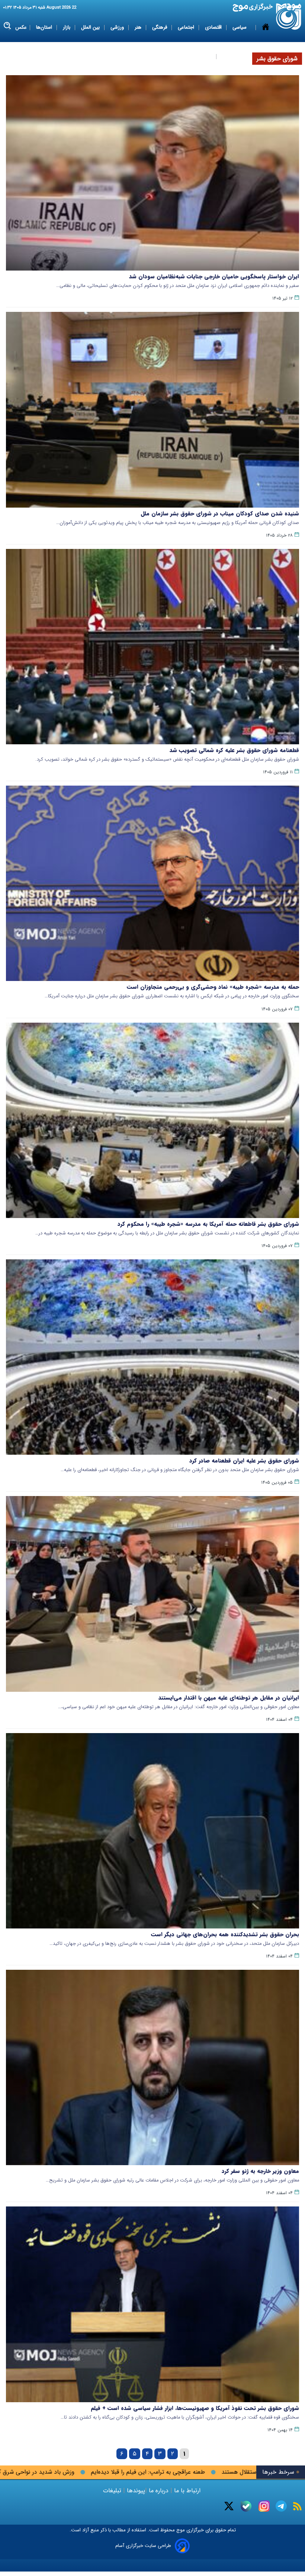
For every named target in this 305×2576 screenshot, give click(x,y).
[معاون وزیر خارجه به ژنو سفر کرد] (152, 2067)
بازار (67, 27)
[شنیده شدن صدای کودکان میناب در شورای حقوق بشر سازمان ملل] (152, 410)
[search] (8, 26)
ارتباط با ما (187, 2491)
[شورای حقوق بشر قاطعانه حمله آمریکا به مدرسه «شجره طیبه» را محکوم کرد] (152, 1120)
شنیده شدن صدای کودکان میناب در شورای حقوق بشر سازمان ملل (220, 514)
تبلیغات (113, 2491)
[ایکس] (229, 2506)
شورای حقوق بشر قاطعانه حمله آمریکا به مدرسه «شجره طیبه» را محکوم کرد (208, 1224)
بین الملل (91, 27)
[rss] (297, 2506)
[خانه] (266, 42)
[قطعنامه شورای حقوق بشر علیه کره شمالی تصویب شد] (152, 647)
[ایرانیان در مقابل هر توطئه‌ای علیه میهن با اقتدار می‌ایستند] (152, 1594)
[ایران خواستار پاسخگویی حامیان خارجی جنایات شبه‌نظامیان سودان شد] (152, 173)
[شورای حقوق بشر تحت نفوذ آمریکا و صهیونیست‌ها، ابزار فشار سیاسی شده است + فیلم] (152, 2304)
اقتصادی (214, 27)
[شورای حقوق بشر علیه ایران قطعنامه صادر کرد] (152, 1357)
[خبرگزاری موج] (289, 17)
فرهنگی (160, 27)
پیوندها (135, 2491)
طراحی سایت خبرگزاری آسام (143, 2546)
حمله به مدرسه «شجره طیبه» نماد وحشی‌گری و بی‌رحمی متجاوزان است (213, 987)
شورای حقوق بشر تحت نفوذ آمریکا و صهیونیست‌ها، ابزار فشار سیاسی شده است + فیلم (195, 2408)
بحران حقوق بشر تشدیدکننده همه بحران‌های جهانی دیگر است (225, 1934)
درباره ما (159, 2491)
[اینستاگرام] (264, 2506)
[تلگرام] (281, 2506)
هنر (139, 27)
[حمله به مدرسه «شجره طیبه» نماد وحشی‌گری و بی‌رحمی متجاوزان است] (152, 883)
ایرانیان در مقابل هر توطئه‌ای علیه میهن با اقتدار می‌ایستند (229, 1698)
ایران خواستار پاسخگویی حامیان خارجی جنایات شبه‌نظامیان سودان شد (214, 277)
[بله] (246, 2506)
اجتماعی (187, 27)
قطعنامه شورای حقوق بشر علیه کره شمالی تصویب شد (234, 750)
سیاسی (240, 27)
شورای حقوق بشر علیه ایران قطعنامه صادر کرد (244, 1461)
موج (180, 2530)
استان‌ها (45, 27)
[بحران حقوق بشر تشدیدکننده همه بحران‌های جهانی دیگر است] (152, 1831)
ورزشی (118, 27)
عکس (21, 27)
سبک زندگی (200, 56)
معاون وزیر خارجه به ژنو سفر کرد (260, 2171)
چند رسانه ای (235, 56)
